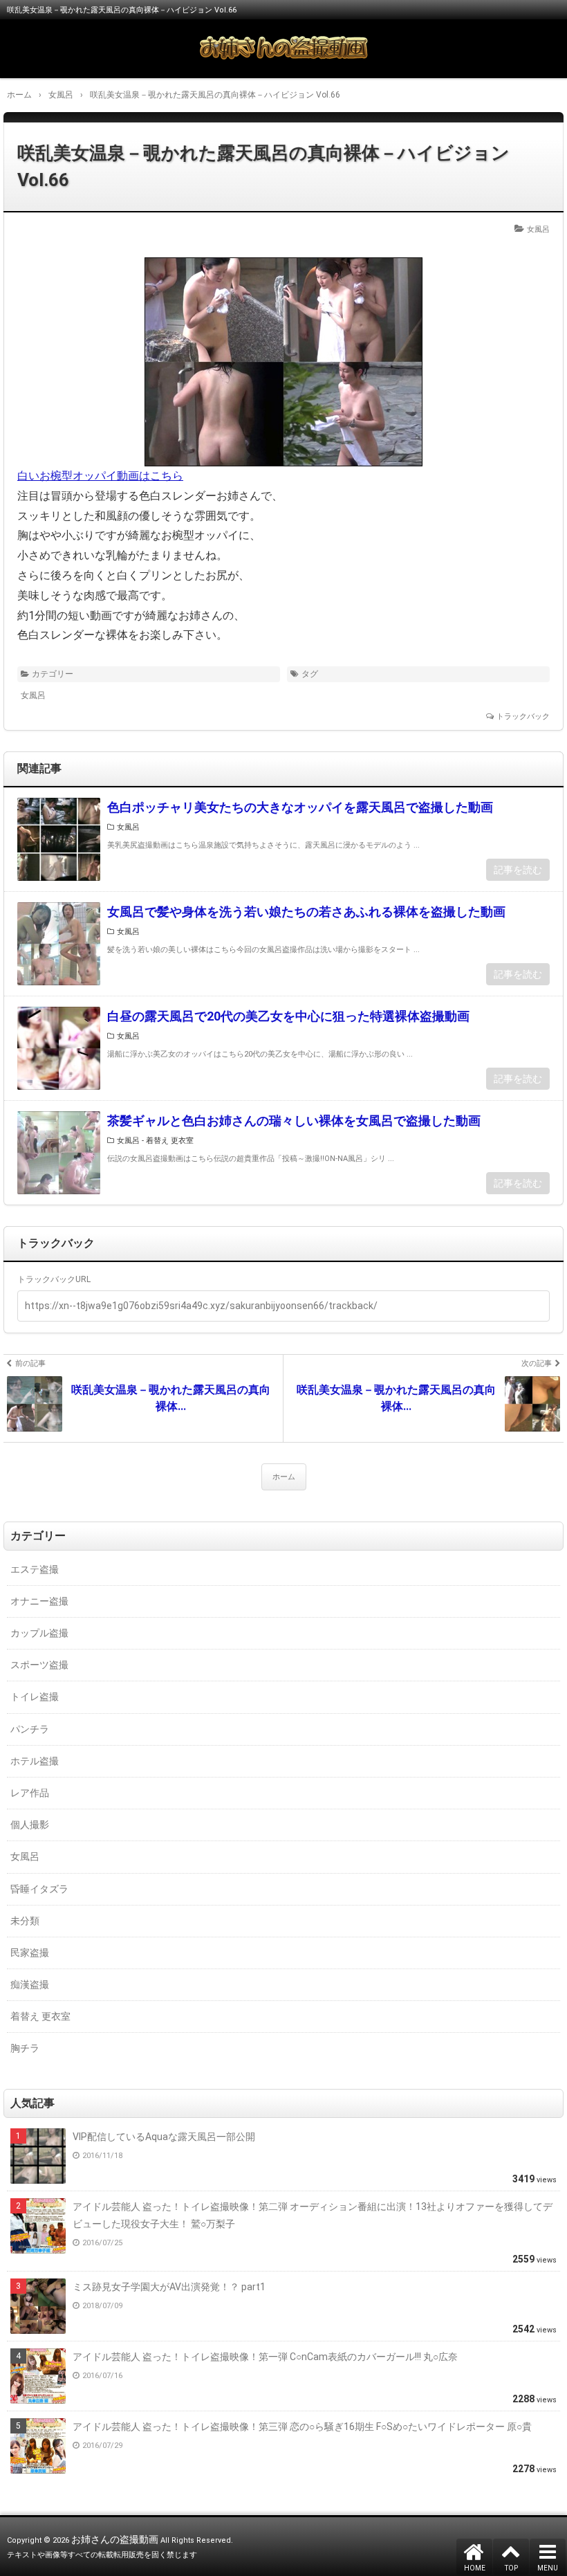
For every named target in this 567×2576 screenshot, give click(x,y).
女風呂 (538, 229)
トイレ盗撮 (35, 1697)
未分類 (25, 1921)
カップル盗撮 (39, 1633)
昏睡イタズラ (39, 1889)
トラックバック (523, 716)
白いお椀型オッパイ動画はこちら (100, 476)
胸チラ (25, 2048)
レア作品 (30, 1793)
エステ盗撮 (35, 1569)
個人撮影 (30, 1825)
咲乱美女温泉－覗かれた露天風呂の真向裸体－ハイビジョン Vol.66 (263, 166)
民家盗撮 (30, 1953)
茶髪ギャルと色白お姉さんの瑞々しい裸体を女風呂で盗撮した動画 (294, 1121)
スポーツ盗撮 (39, 1665)
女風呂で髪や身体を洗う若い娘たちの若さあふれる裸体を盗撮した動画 (306, 912)
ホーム (284, 1477)
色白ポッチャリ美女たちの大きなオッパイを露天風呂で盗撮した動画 (300, 807)
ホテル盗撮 (35, 1761)
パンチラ (30, 1729)
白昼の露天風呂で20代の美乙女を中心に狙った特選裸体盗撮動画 (288, 1016)
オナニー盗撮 (39, 1601)
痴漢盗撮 (30, 1984)
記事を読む (518, 870)
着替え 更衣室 (170, 1141)
